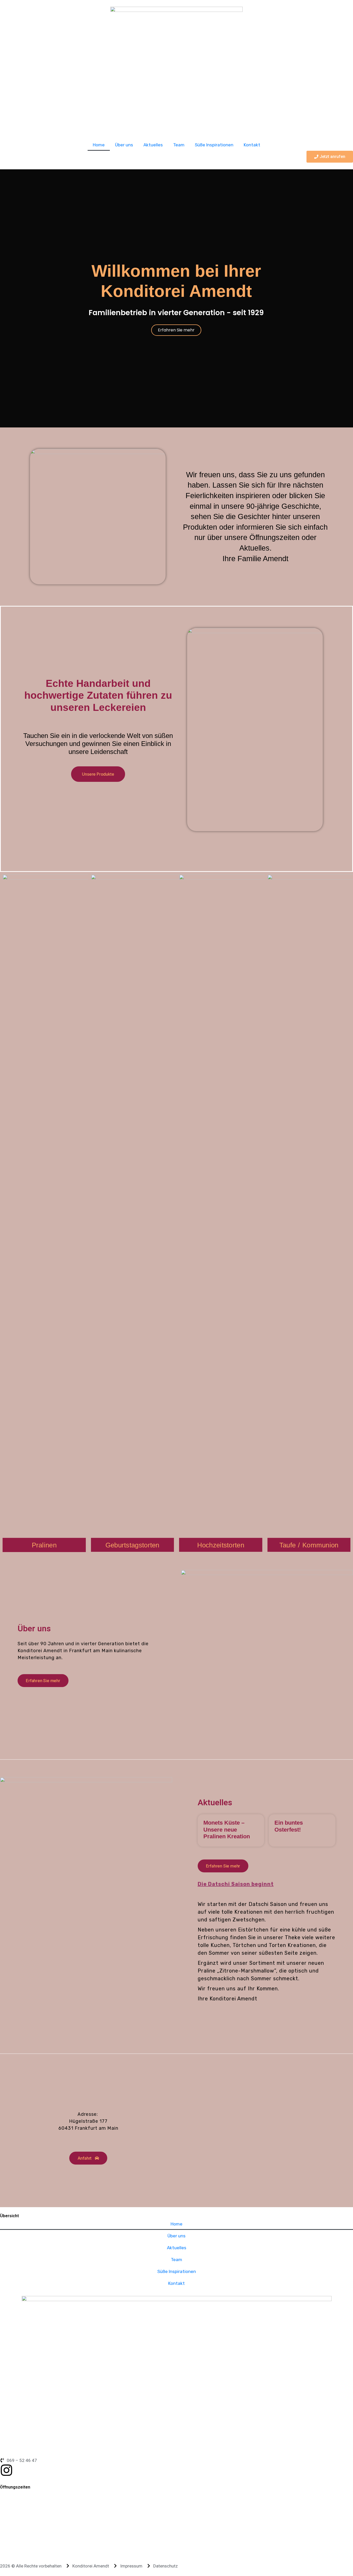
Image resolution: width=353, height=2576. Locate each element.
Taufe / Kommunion (309, 1545)
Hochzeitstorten (221, 1545)
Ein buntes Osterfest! (289, 1826)
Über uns (124, 145)
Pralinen (44, 1545)
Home (99, 145)
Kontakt (252, 145)
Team (179, 145)
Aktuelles (153, 145)
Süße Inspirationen (214, 145)
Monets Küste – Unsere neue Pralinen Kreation (227, 1830)
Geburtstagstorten (132, 1545)
